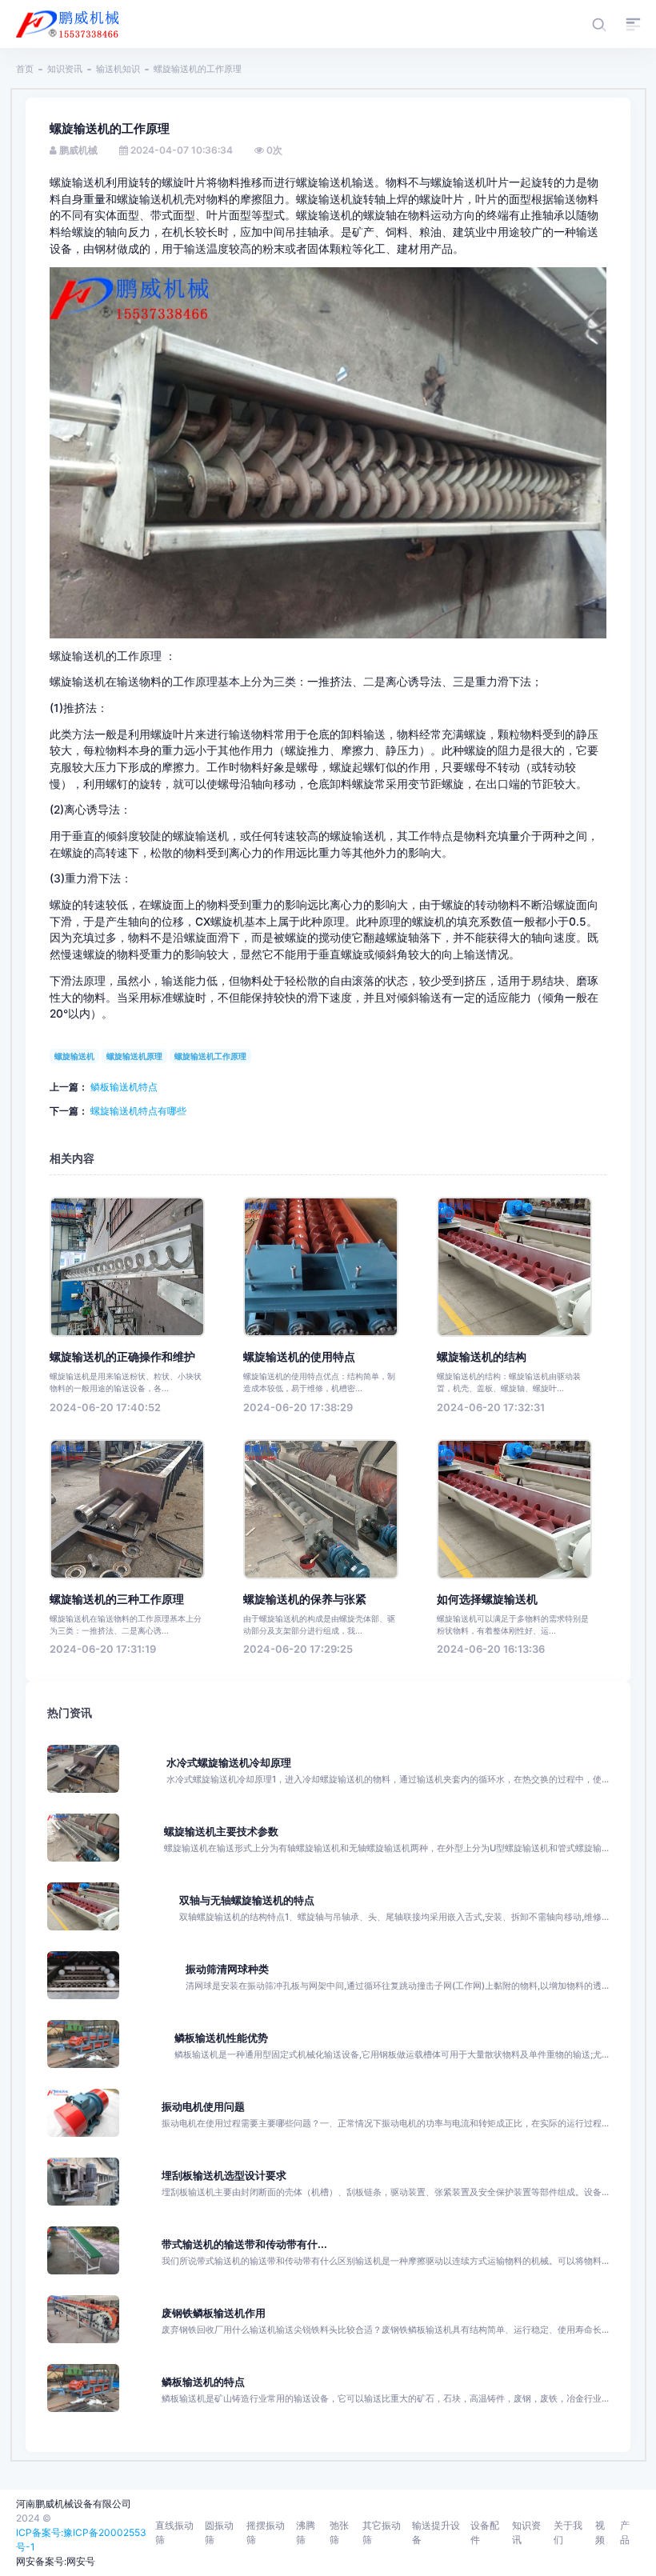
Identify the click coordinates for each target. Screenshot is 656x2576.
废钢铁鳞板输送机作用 (214, 2313)
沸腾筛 (306, 2532)
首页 (25, 69)
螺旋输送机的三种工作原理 (117, 1599)
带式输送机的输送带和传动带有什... (244, 2244)
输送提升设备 (436, 2532)
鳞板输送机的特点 (203, 2382)
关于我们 (568, 2532)
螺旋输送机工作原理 (210, 1056)
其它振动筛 (382, 2532)
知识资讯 (65, 69)
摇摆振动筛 (266, 2532)
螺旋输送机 (74, 1056)
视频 (600, 2532)
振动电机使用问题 (203, 2107)
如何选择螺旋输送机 (487, 1599)
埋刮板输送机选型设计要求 (224, 2176)
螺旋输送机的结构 (482, 1357)
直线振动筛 (174, 2532)
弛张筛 (339, 2532)
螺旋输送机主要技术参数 (221, 1832)
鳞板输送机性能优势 (221, 2038)
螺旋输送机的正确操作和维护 (122, 1357)
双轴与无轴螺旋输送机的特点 (247, 1900)
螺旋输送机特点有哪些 (138, 1111)
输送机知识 (118, 69)
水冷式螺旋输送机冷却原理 (229, 1763)
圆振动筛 (219, 2532)
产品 (625, 2532)
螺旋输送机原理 (134, 1056)
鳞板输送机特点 (124, 1087)
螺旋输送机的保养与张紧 (305, 1599)
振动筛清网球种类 (227, 1969)
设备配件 (485, 2532)
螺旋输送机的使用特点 (299, 1357)
